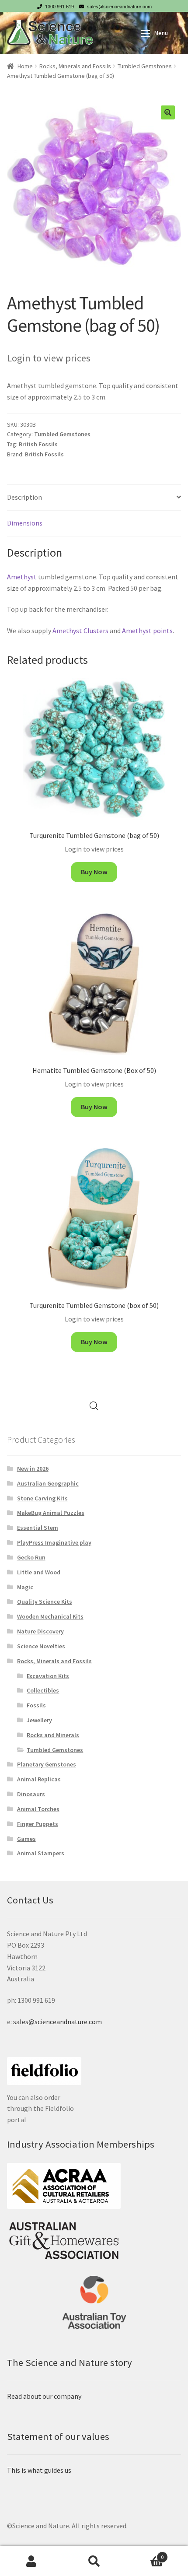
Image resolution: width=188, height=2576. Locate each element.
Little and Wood (39, 1572)
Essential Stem (38, 1528)
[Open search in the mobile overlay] (94, 1406)
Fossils (36, 1705)
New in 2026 (33, 1468)
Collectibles (43, 1690)
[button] (168, 112)
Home (25, 66)
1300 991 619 (59, 7)
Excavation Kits (48, 1676)
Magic (25, 1587)
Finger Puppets (38, 1824)
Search (94, 2561)
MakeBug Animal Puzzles (51, 1513)
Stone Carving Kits (42, 1498)
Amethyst (22, 577)
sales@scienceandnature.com (119, 7)
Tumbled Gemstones (145, 66)
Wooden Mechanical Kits (50, 1616)
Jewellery (39, 1720)
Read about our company (44, 2396)
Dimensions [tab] (25, 523)
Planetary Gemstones (47, 1764)
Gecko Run (31, 1557)
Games (26, 1839)
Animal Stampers (41, 1853)
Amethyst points (147, 631)
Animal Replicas (39, 1779)
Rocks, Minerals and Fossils (75, 66)
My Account (31, 2561)
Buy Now (94, 872)
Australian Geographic (48, 1483)
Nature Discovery (40, 1631)
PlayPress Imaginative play (54, 1542)
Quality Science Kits (45, 1602)
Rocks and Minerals (53, 1735)
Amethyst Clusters (80, 631)
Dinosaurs (31, 1794)
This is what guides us (39, 2470)
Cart (145, 2554)
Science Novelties (41, 1646)
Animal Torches (38, 1809)
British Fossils (38, 444)
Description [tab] (24, 497)
